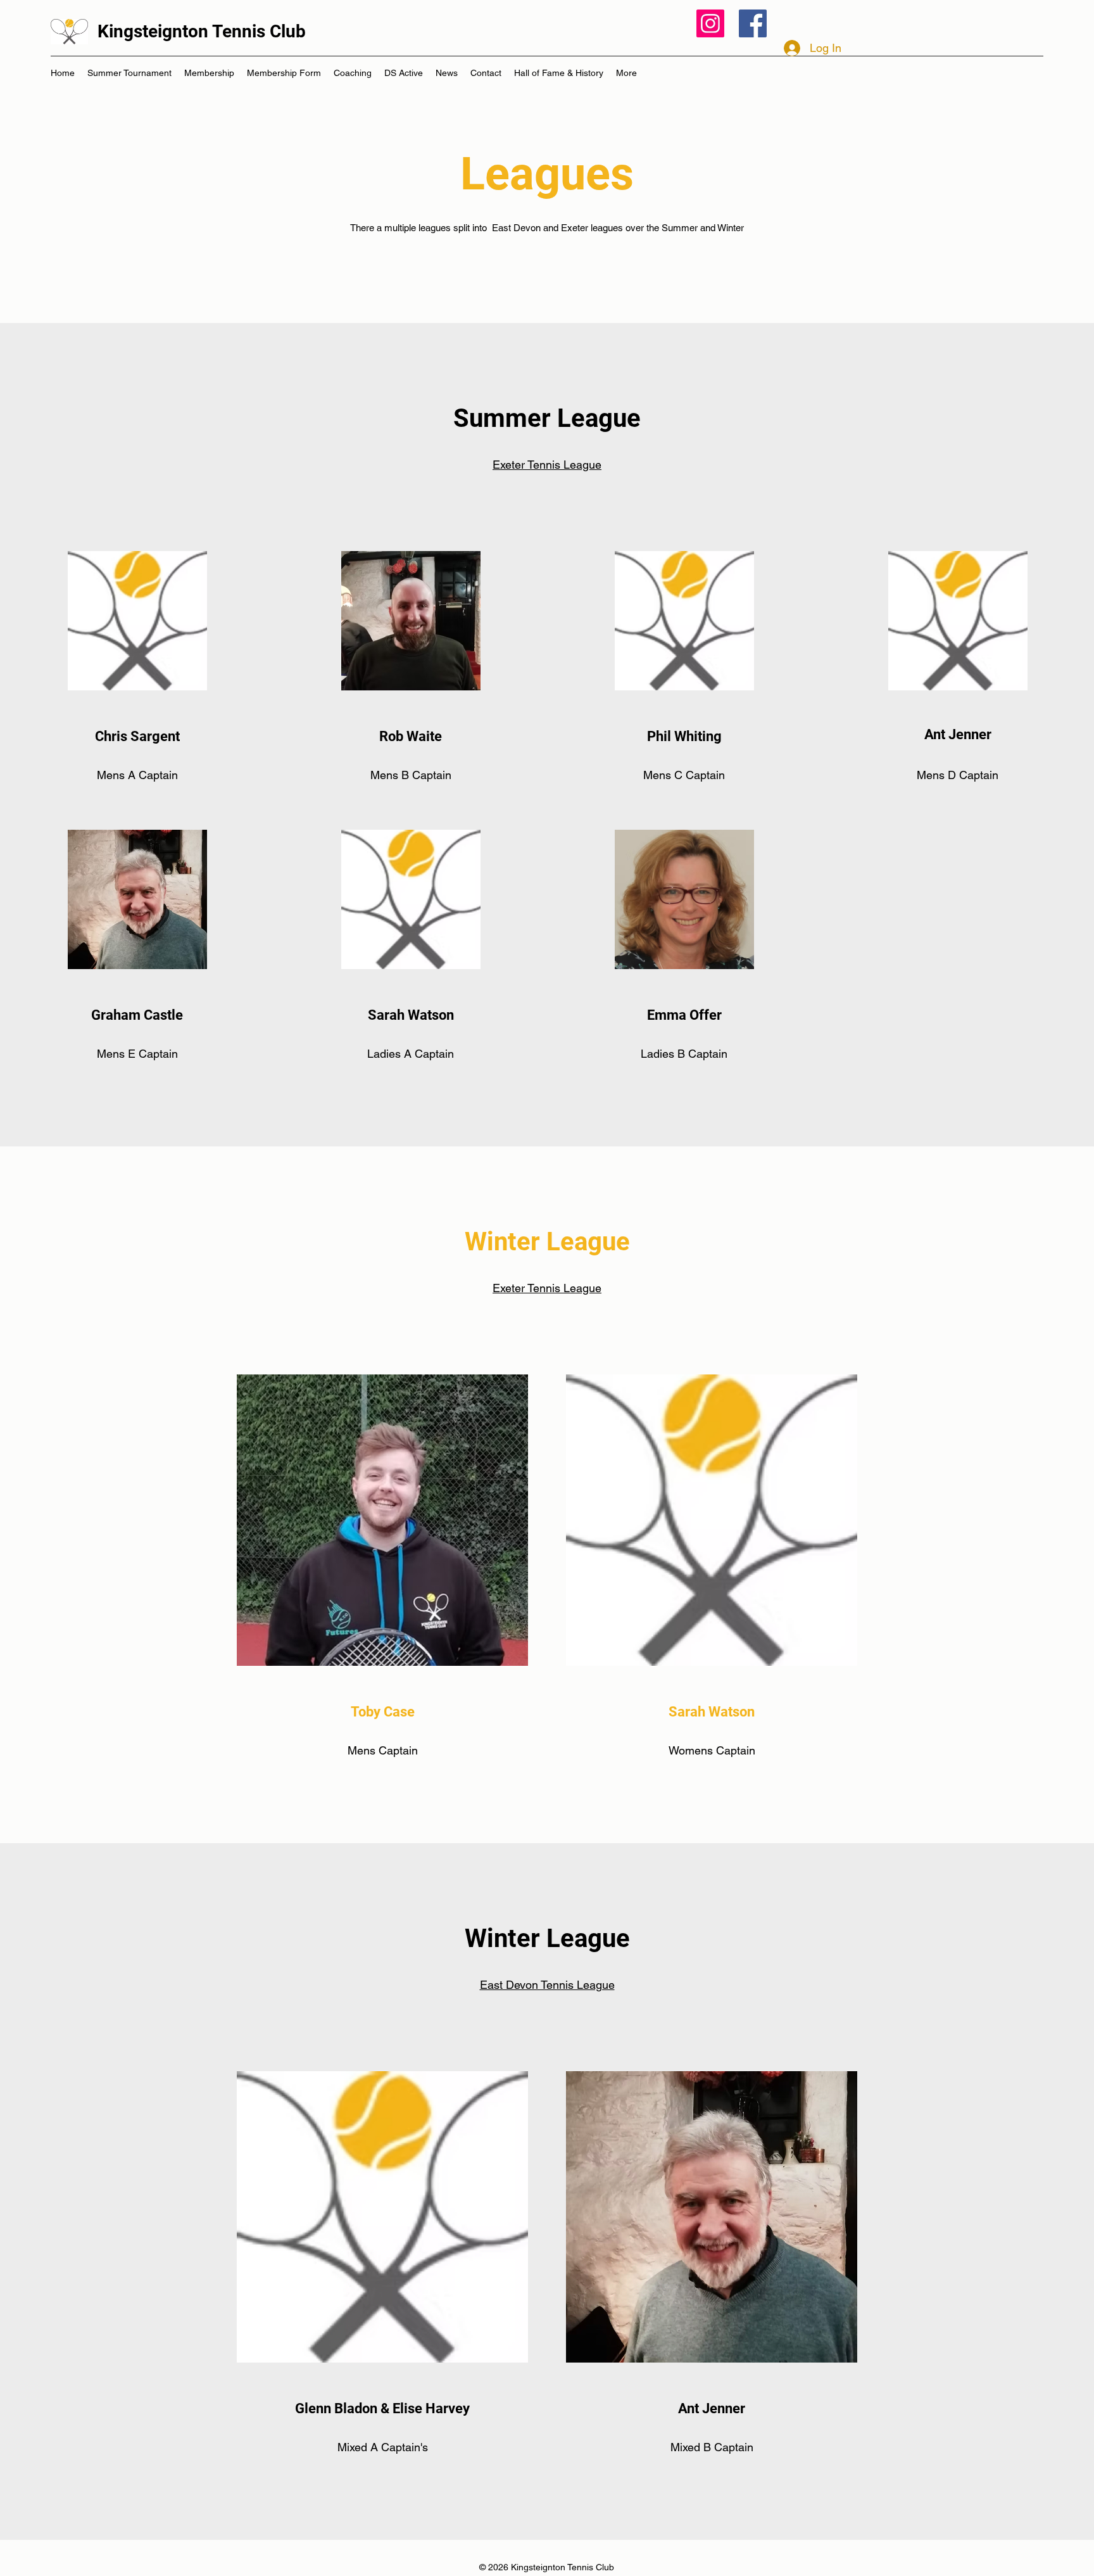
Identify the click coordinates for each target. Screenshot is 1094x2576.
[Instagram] (710, 23)
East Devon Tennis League (547, 1985)
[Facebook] (753, 23)
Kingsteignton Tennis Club (202, 31)
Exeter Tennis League (547, 465)
